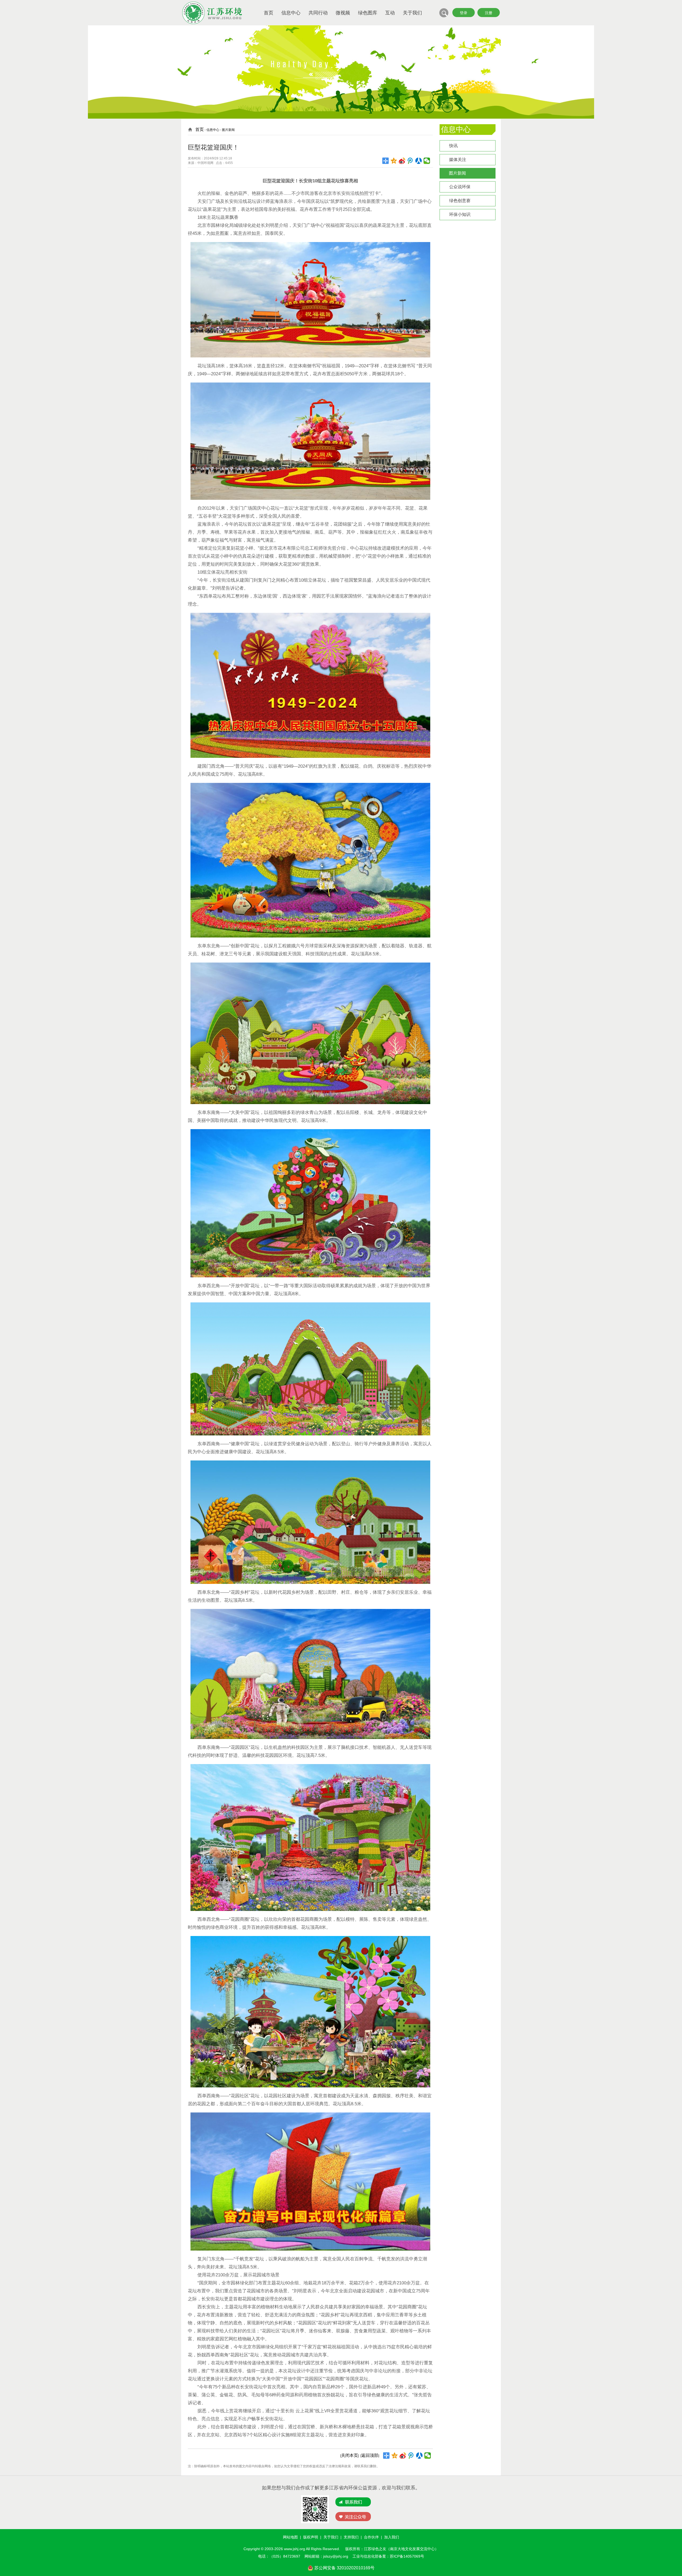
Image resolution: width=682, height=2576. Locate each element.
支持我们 (351, 2537)
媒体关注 (458, 160)
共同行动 (318, 13)
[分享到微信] (427, 161)
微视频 (343, 13)
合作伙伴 (371, 2537)
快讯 (453, 146)
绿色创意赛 (460, 201)
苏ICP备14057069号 (407, 2556)
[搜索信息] (444, 16)
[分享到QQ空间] (394, 161)
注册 (489, 13)
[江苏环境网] (212, 23)
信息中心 (291, 13)
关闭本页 (350, 2455)
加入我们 (392, 2537)
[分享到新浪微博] (402, 161)
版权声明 (311, 2537)
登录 (464, 13)
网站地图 (290, 2537)
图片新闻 (457, 173)
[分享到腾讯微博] (410, 161)
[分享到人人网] (419, 161)
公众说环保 (460, 187)
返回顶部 (370, 2455)
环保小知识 (460, 214)
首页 (269, 13)
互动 (390, 13)
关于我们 (412, 13)
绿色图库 (368, 13)
